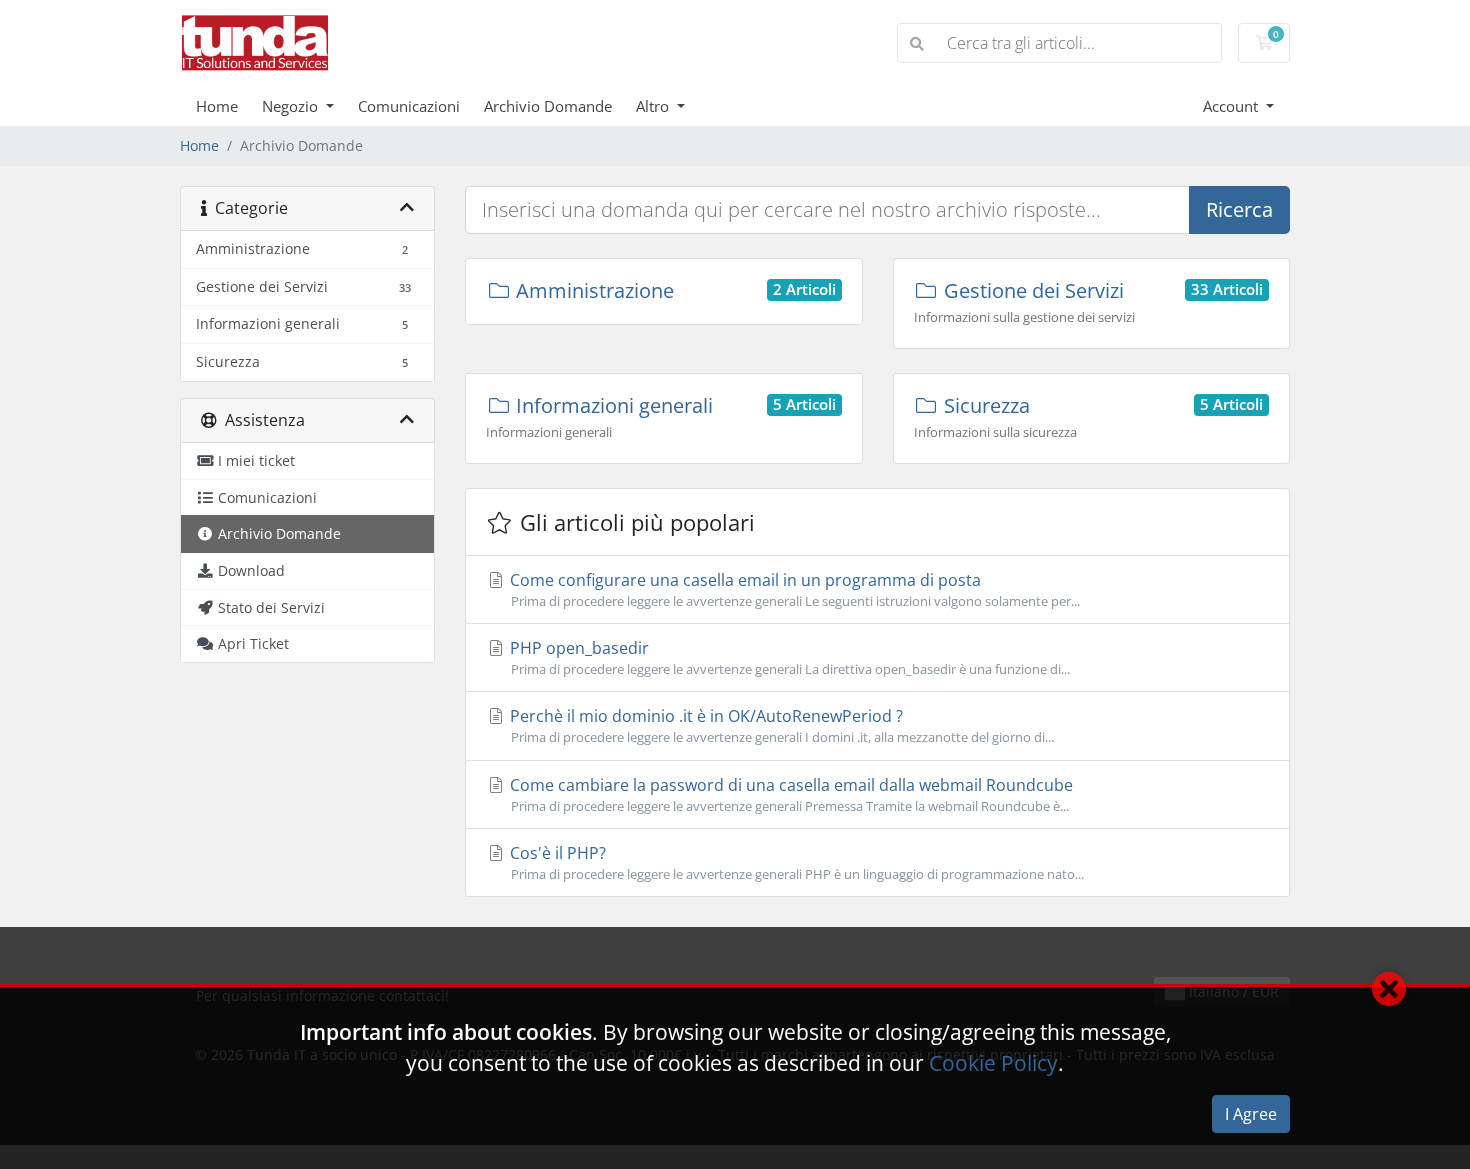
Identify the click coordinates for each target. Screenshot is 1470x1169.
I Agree (1251, 1114)
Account (1232, 106)
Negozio (292, 106)
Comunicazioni (409, 106)
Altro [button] (654, 106)
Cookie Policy (993, 1063)
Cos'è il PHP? (795, 862)
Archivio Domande (548, 106)
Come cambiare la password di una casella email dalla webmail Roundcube (789, 794)
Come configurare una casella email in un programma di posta (793, 589)
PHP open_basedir (788, 657)
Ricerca (1239, 209)
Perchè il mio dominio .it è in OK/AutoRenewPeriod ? (780, 725)
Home (217, 106)
